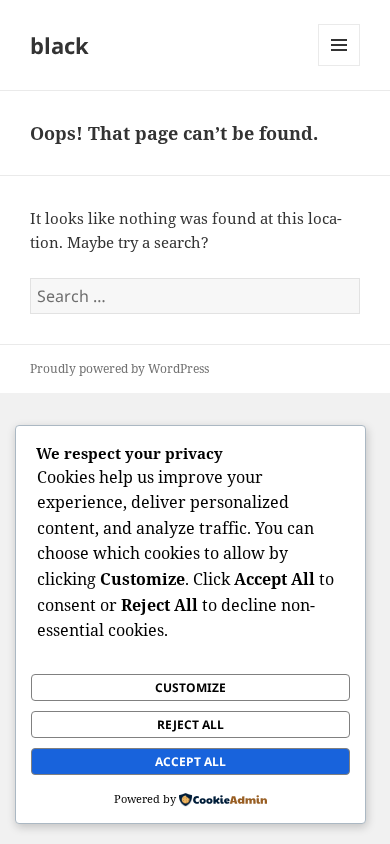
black (59, 45)
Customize (190, 687)
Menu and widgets (339, 65)
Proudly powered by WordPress (119, 368)
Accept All (190, 761)
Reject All (190, 724)
